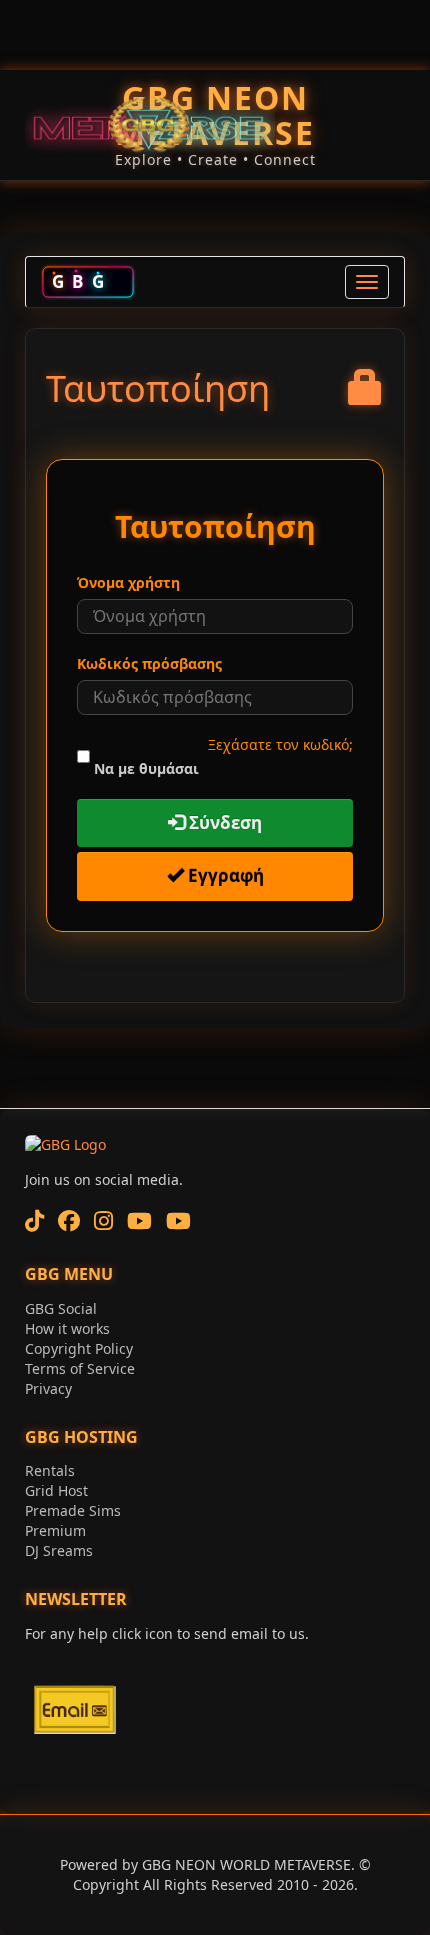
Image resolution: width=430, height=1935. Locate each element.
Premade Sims (73, 1510)
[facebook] (69, 1220)
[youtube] (139, 1220)
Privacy (48, 1388)
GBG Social (61, 1308)
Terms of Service (80, 1368)
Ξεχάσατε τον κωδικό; (280, 744)
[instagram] (103, 1220)
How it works (67, 1328)
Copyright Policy (79, 1348)
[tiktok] (34, 1220)
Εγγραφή (224, 875)
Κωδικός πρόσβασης (149, 663)
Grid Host (56, 1490)
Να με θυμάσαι (146, 768)
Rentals (50, 1470)
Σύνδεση (223, 822)
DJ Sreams (59, 1550)
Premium (55, 1530)
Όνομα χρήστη (128, 582)
